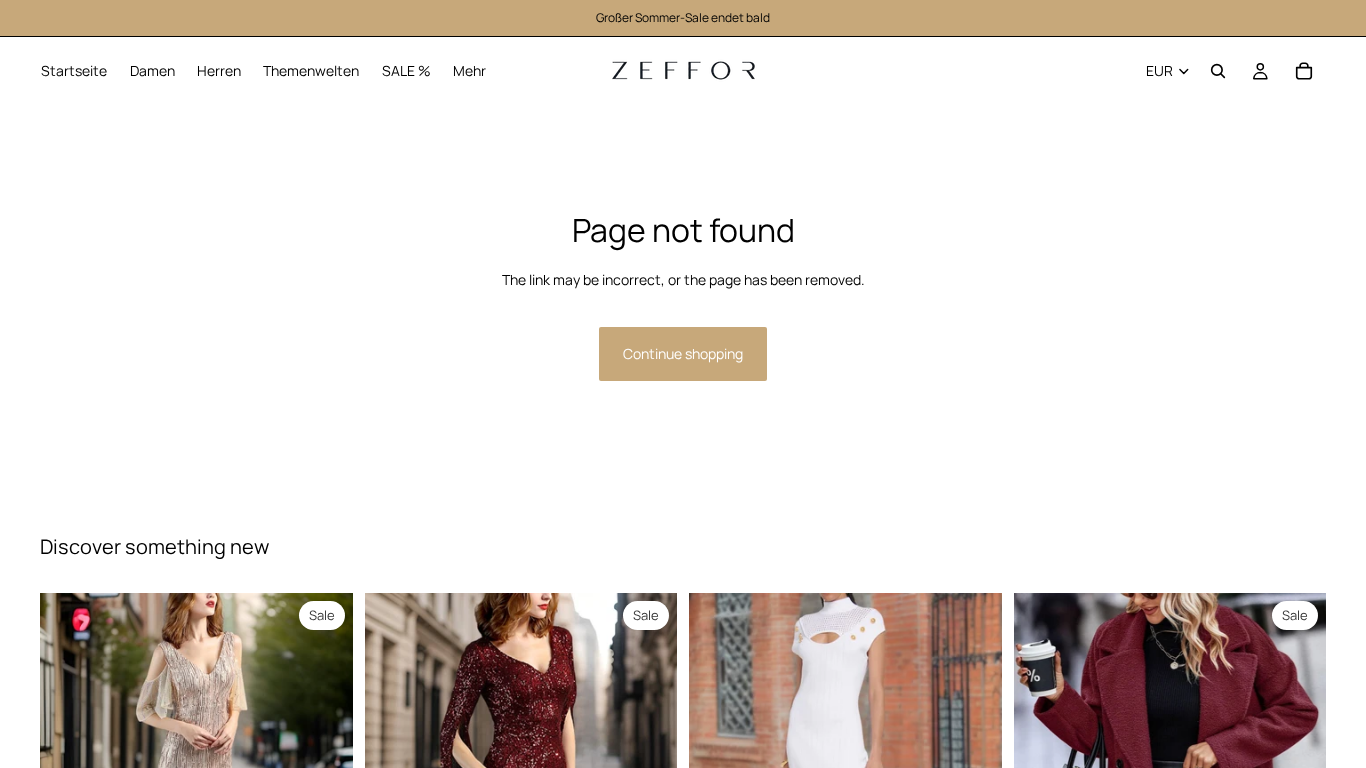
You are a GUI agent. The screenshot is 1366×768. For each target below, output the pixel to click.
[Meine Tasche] (1304, 71)
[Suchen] (1218, 71)
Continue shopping (683, 353)
